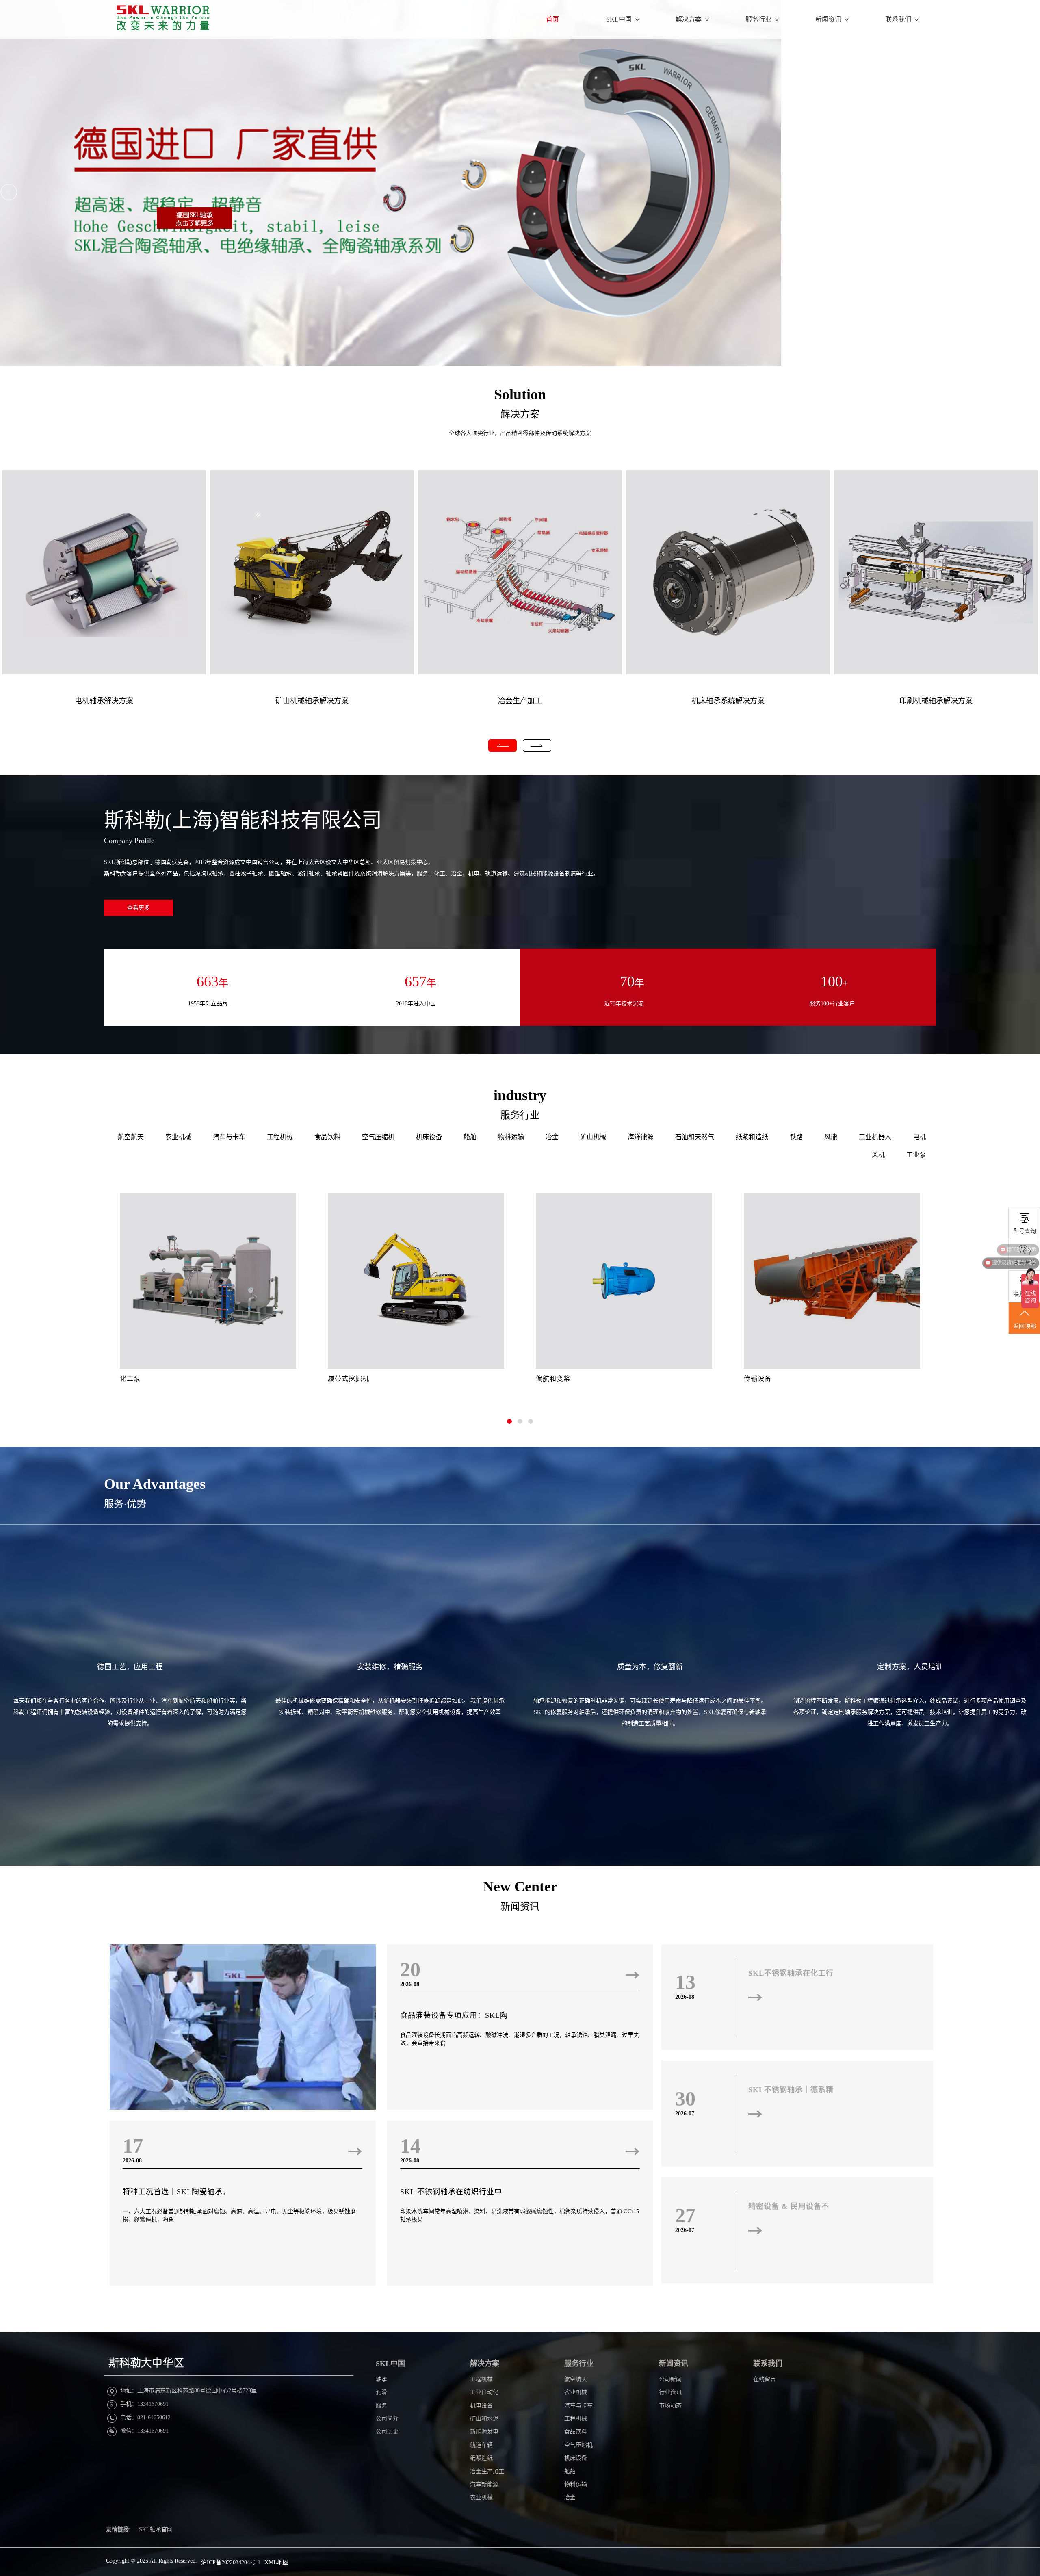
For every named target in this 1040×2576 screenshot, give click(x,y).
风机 (878, 1155)
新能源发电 (484, 2432)
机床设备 (429, 1137)
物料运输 (511, 1137)
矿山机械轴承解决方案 (312, 701)
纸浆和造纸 (752, 1137)
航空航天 (131, 1137)
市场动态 (670, 2406)
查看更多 (139, 908)
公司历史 (387, 2432)
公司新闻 (670, 2379)
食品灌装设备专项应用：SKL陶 (454, 2015)
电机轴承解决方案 (104, 701)
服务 (381, 2406)
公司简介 (387, 2419)
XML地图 (276, 2562)
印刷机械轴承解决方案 (936, 701)
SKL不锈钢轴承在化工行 (791, 1973)
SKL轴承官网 (156, 2529)
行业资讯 (670, 2392)
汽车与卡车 (229, 1137)
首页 (552, 19)
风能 (831, 1137)
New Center (520, 1887)
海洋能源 (641, 1137)
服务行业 (758, 19)
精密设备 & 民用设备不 (789, 2206)
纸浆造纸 (481, 2458)
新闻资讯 (828, 19)
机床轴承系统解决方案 (728, 701)
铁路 (796, 1137)
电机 (919, 1137)
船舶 (470, 1137)
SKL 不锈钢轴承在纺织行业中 (451, 2192)
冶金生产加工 (520, 701)
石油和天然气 (695, 1137)
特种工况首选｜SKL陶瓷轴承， (177, 2192)
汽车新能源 (484, 2484)
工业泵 (916, 1155)
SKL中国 (619, 19)
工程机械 (280, 1137)
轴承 (381, 2379)
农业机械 (178, 1137)
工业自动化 (484, 2392)
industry (520, 1095)
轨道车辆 (481, 2445)
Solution (520, 394)
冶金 (552, 1137)
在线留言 (765, 2379)
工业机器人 (875, 1137)
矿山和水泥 (484, 2419)
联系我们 (898, 19)
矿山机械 (593, 1137)
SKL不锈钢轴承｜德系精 (791, 2090)
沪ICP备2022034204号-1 (231, 2562)
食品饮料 (327, 1137)
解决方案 (689, 19)
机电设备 (481, 2406)
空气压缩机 (378, 1137)
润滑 (381, 2392)
